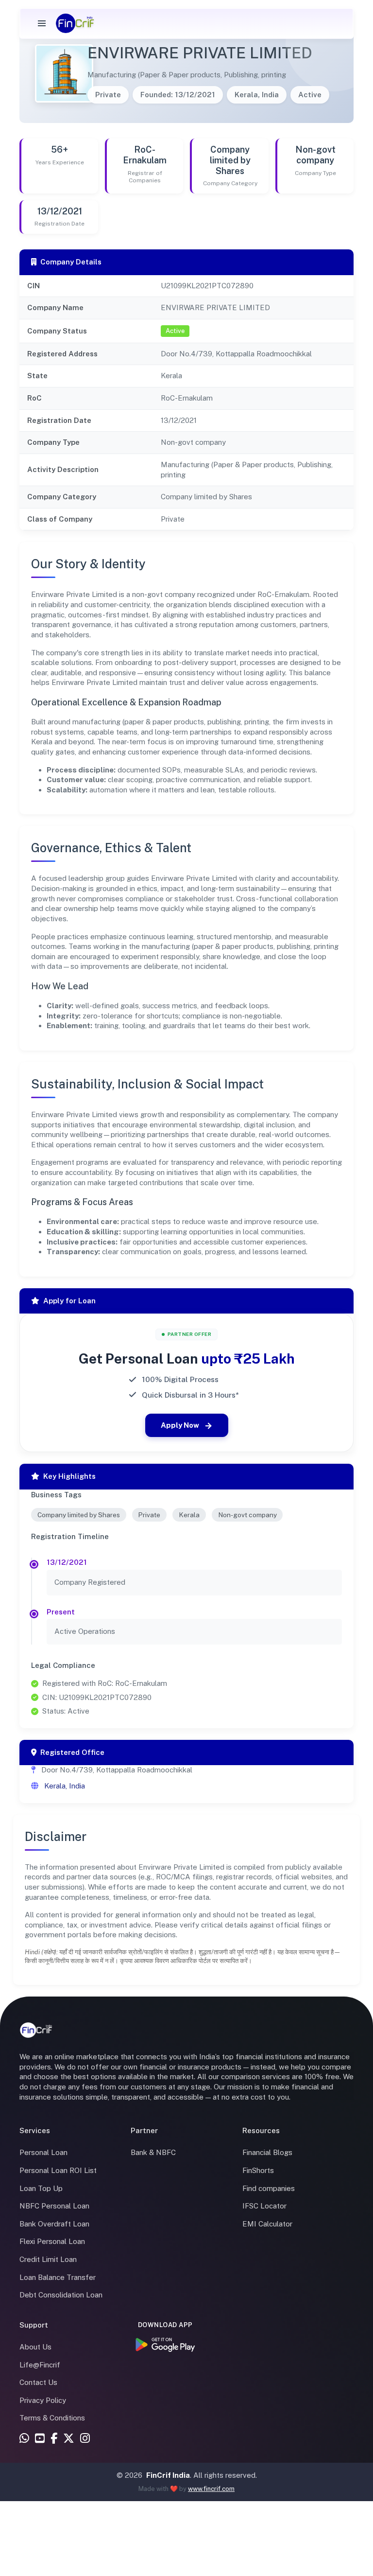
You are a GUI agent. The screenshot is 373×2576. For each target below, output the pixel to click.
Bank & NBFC (153, 2152)
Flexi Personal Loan (52, 2241)
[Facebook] (54, 2439)
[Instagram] (85, 2439)
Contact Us (38, 2382)
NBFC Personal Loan (54, 2206)
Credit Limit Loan (48, 2259)
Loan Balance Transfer (58, 2277)
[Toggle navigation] (42, 23)
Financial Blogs (267, 2152)
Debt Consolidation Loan (61, 2295)
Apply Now (180, 1425)
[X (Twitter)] (69, 2439)
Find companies (269, 2188)
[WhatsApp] (24, 2439)
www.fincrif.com (211, 2489)
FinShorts (258, 2170)
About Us (35, 2347)
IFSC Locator (264, 2206)
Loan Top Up (41, 2188)
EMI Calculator (267, 2224)
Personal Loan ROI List (58, 2170)
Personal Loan (43, 2152)
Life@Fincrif (40, 2365)
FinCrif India (168, 2475)
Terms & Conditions (52, 2418)
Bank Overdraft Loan (54, 2224)
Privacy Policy (43, 2400)
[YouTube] (40, 2439)
